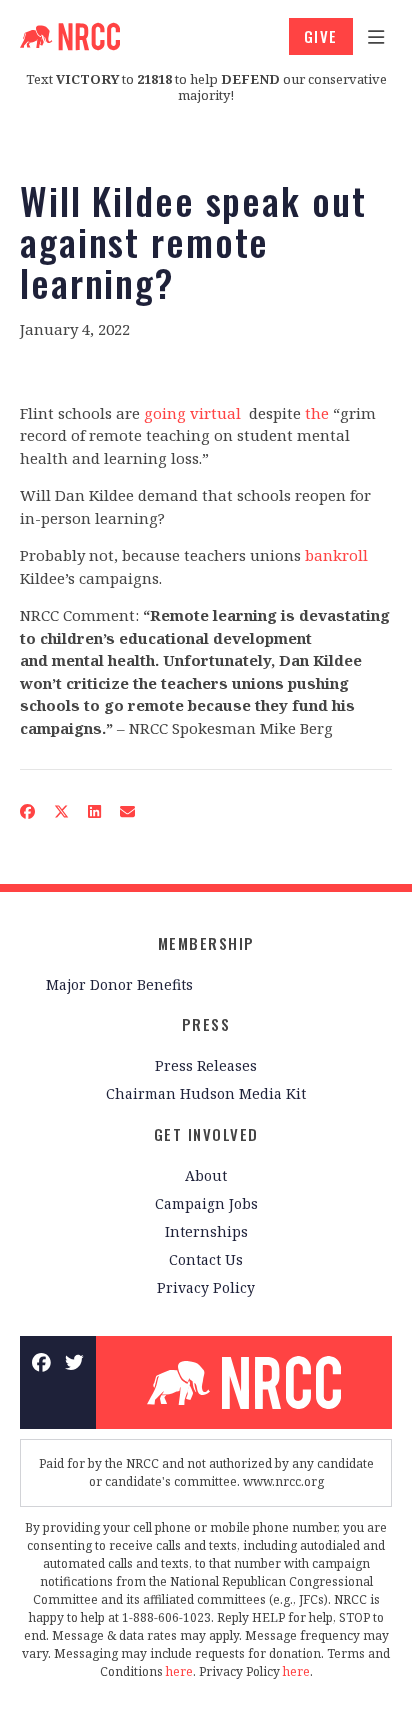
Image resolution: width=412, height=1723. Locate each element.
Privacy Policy (206, 1287)
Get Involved (206, 1134)
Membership (206, 943)
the (317, 413)
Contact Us (206, 1259)
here (179, 1671)
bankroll (336, 555)
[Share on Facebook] (28, 811)
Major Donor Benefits (119, 984)
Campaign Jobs (206, 1203)
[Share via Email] (128, 811)
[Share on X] (62, 811)
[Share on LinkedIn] (95, 811)
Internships (206, 1231)
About (206, 1175)
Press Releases (206, 1065)
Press (206, 1024)
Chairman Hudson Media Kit (206, 1093)
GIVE (321, 36)
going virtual (192, 413)
